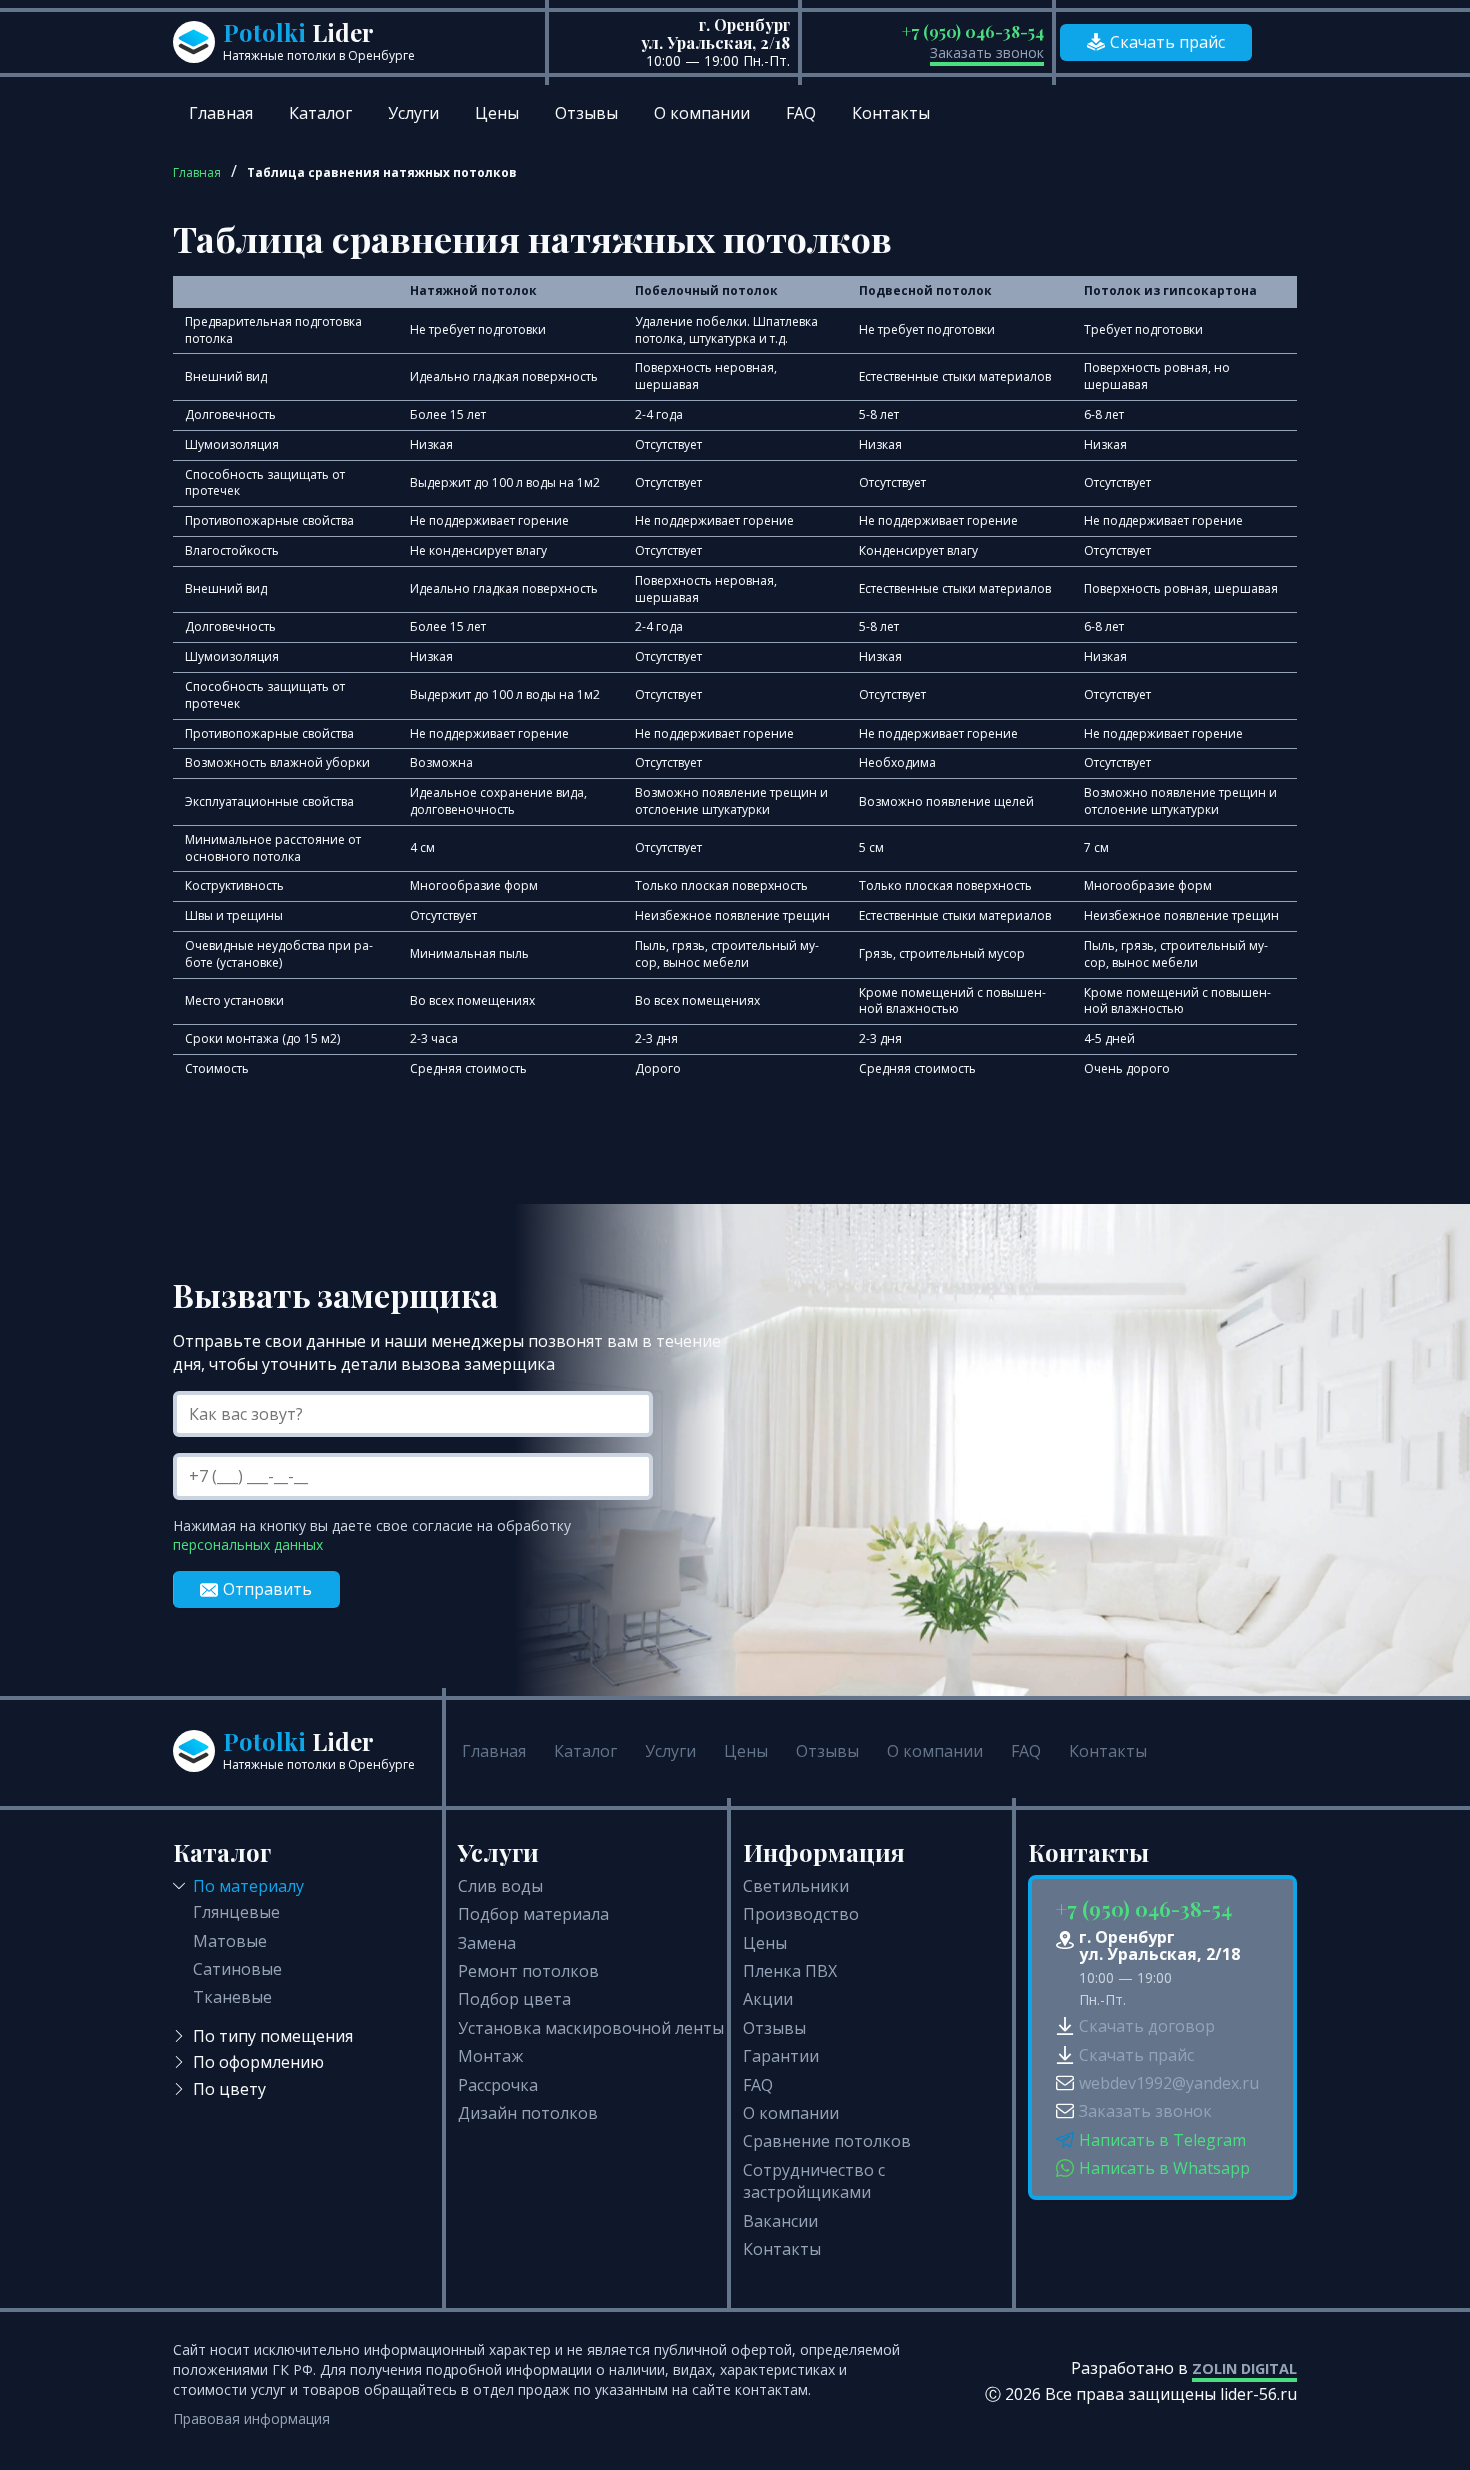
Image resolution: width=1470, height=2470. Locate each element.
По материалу (248, 1886)
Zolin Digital (1244, 2368)
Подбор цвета (514, 1999)
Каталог (320, 113)
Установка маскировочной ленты (591, 2028)
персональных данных (248, 1544)
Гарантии (781, 2056)
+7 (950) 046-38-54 (973, 31)
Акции (768, 1999)
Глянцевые (236, 1912)
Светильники (796, 1886)
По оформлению (258, 2062)
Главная (221, 113)
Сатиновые (237, 1969)
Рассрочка (498, 2085)
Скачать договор (1147, 2026)
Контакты (891, 113)
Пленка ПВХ (790, 1971)
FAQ (801, 113)
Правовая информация (251, 2418)
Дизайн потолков (528, 2113)
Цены (497, 113)
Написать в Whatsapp (1164, 2168)
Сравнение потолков (827, 2141)
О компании (702, 113)
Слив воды (500, 1886)
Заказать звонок (987, 52)
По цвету (229, 2089)
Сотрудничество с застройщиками (814, 2181)
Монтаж (490, 2056)
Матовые (230, 1941)
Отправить (267, 1589)
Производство (801, 1914)
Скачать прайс (1167, 42)
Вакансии (780, 2221)
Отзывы (586, 113)
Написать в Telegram (1162, 2140)
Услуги (413, 113)
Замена (487, 1943)
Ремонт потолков (528, 1971)
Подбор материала (533, 1914)
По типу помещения (273, 2036)
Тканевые (232, 1997)
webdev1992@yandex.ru (1169, 2083)
